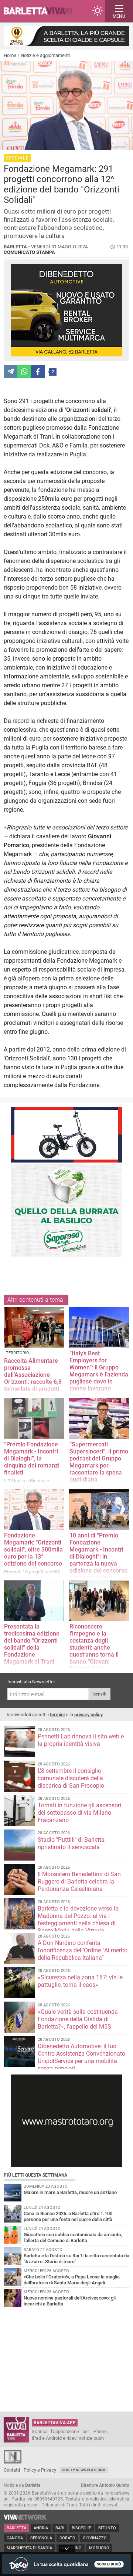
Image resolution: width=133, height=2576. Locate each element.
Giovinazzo (95, 2538)
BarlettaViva (41, 11)
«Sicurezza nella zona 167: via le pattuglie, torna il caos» (80, 1981)
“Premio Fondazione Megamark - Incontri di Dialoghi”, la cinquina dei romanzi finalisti (32, 1458)
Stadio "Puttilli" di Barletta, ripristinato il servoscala (72, 1843)
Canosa (15, 2538)
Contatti (12, 2470)
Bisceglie (81, 2528)
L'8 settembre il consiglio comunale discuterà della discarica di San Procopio (71, 1778)
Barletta (16, 2528)
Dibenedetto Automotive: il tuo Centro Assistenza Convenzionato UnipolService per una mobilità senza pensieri (81, 2057)
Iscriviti (99, 1694)
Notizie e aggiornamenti (45, 55)
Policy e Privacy (40, 2470)
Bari (60, 2528)
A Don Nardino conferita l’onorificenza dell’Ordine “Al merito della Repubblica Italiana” (83, 1950)
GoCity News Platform (84, 2470)
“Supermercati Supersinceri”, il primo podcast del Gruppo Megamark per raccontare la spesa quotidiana (99, 1462)
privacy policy (88, 1715)
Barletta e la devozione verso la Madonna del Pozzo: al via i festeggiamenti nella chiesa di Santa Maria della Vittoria (78, 1920)
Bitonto (107, 2528)
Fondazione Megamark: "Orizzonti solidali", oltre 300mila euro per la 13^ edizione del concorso (33, 1549)
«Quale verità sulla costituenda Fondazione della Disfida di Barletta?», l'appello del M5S (78, 2019)
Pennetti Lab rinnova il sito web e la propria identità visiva (81, 1740)
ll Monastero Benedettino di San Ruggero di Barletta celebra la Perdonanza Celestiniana (79, 1881)
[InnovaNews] (13, 2462)
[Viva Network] (25, 2518)
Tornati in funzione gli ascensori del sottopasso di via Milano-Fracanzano (79, 1813)
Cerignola (41, 2538)
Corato (67, 2538)
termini (57, 1715)
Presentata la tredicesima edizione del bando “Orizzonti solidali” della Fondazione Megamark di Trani (32, 1644)
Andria (41, 2528)
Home (10, 55)
